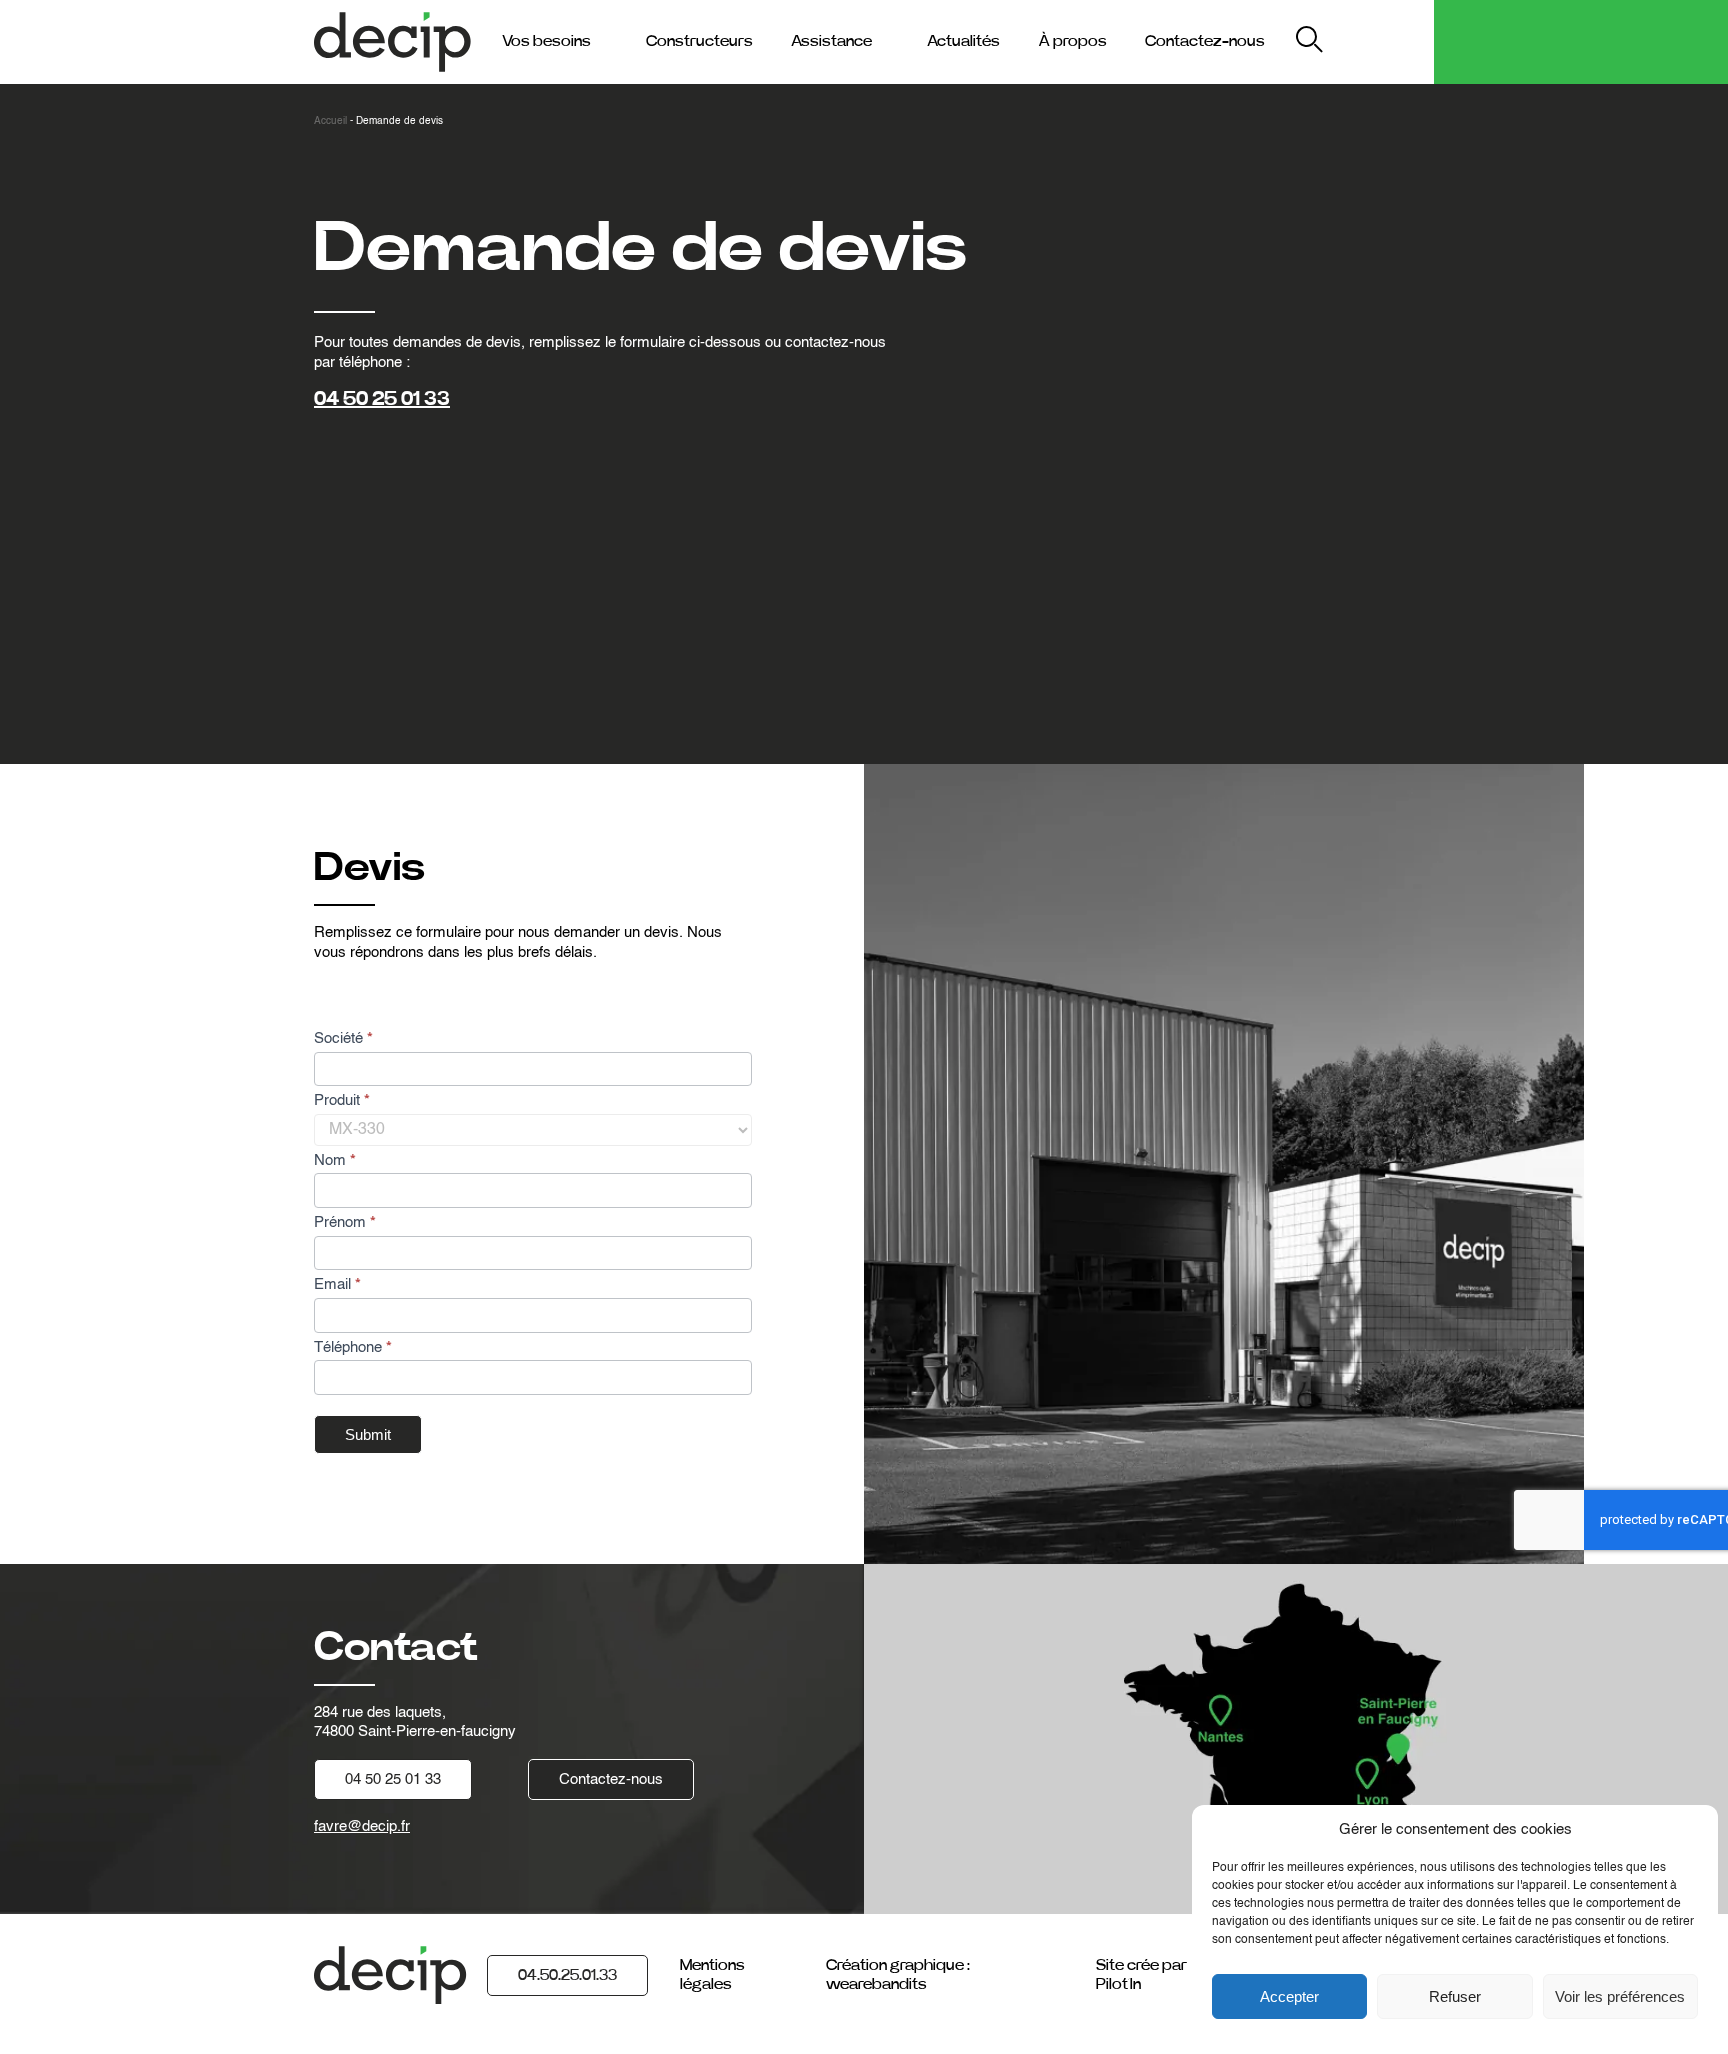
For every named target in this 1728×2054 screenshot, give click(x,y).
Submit (368, 1434)
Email (337, 1284)
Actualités (963, 41)
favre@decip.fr (362, 1826)
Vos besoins (546, 41)
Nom (335, 1160)
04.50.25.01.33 (567, 1975)
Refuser (1455, 1996)
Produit (342, 1100)
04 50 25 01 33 (382, 399)
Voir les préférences (1620, 1996)
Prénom (345, 1222)
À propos (1072, 41)
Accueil (330, 121)
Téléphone (353, 1347)
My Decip (1382, 41)
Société (343, 1038)
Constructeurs (699, 41)
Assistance (831, 41)
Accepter (1289, 1996)
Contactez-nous (1205, 41)
